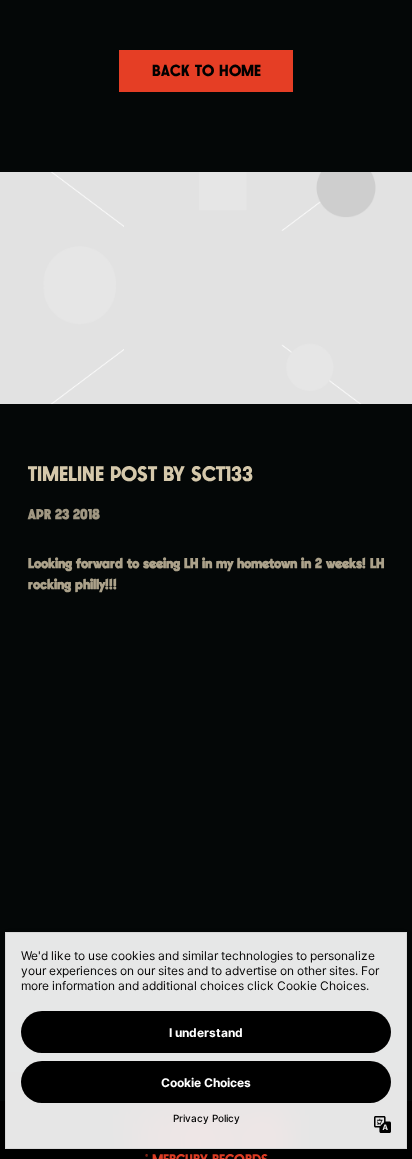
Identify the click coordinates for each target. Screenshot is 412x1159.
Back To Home (206, 71)
